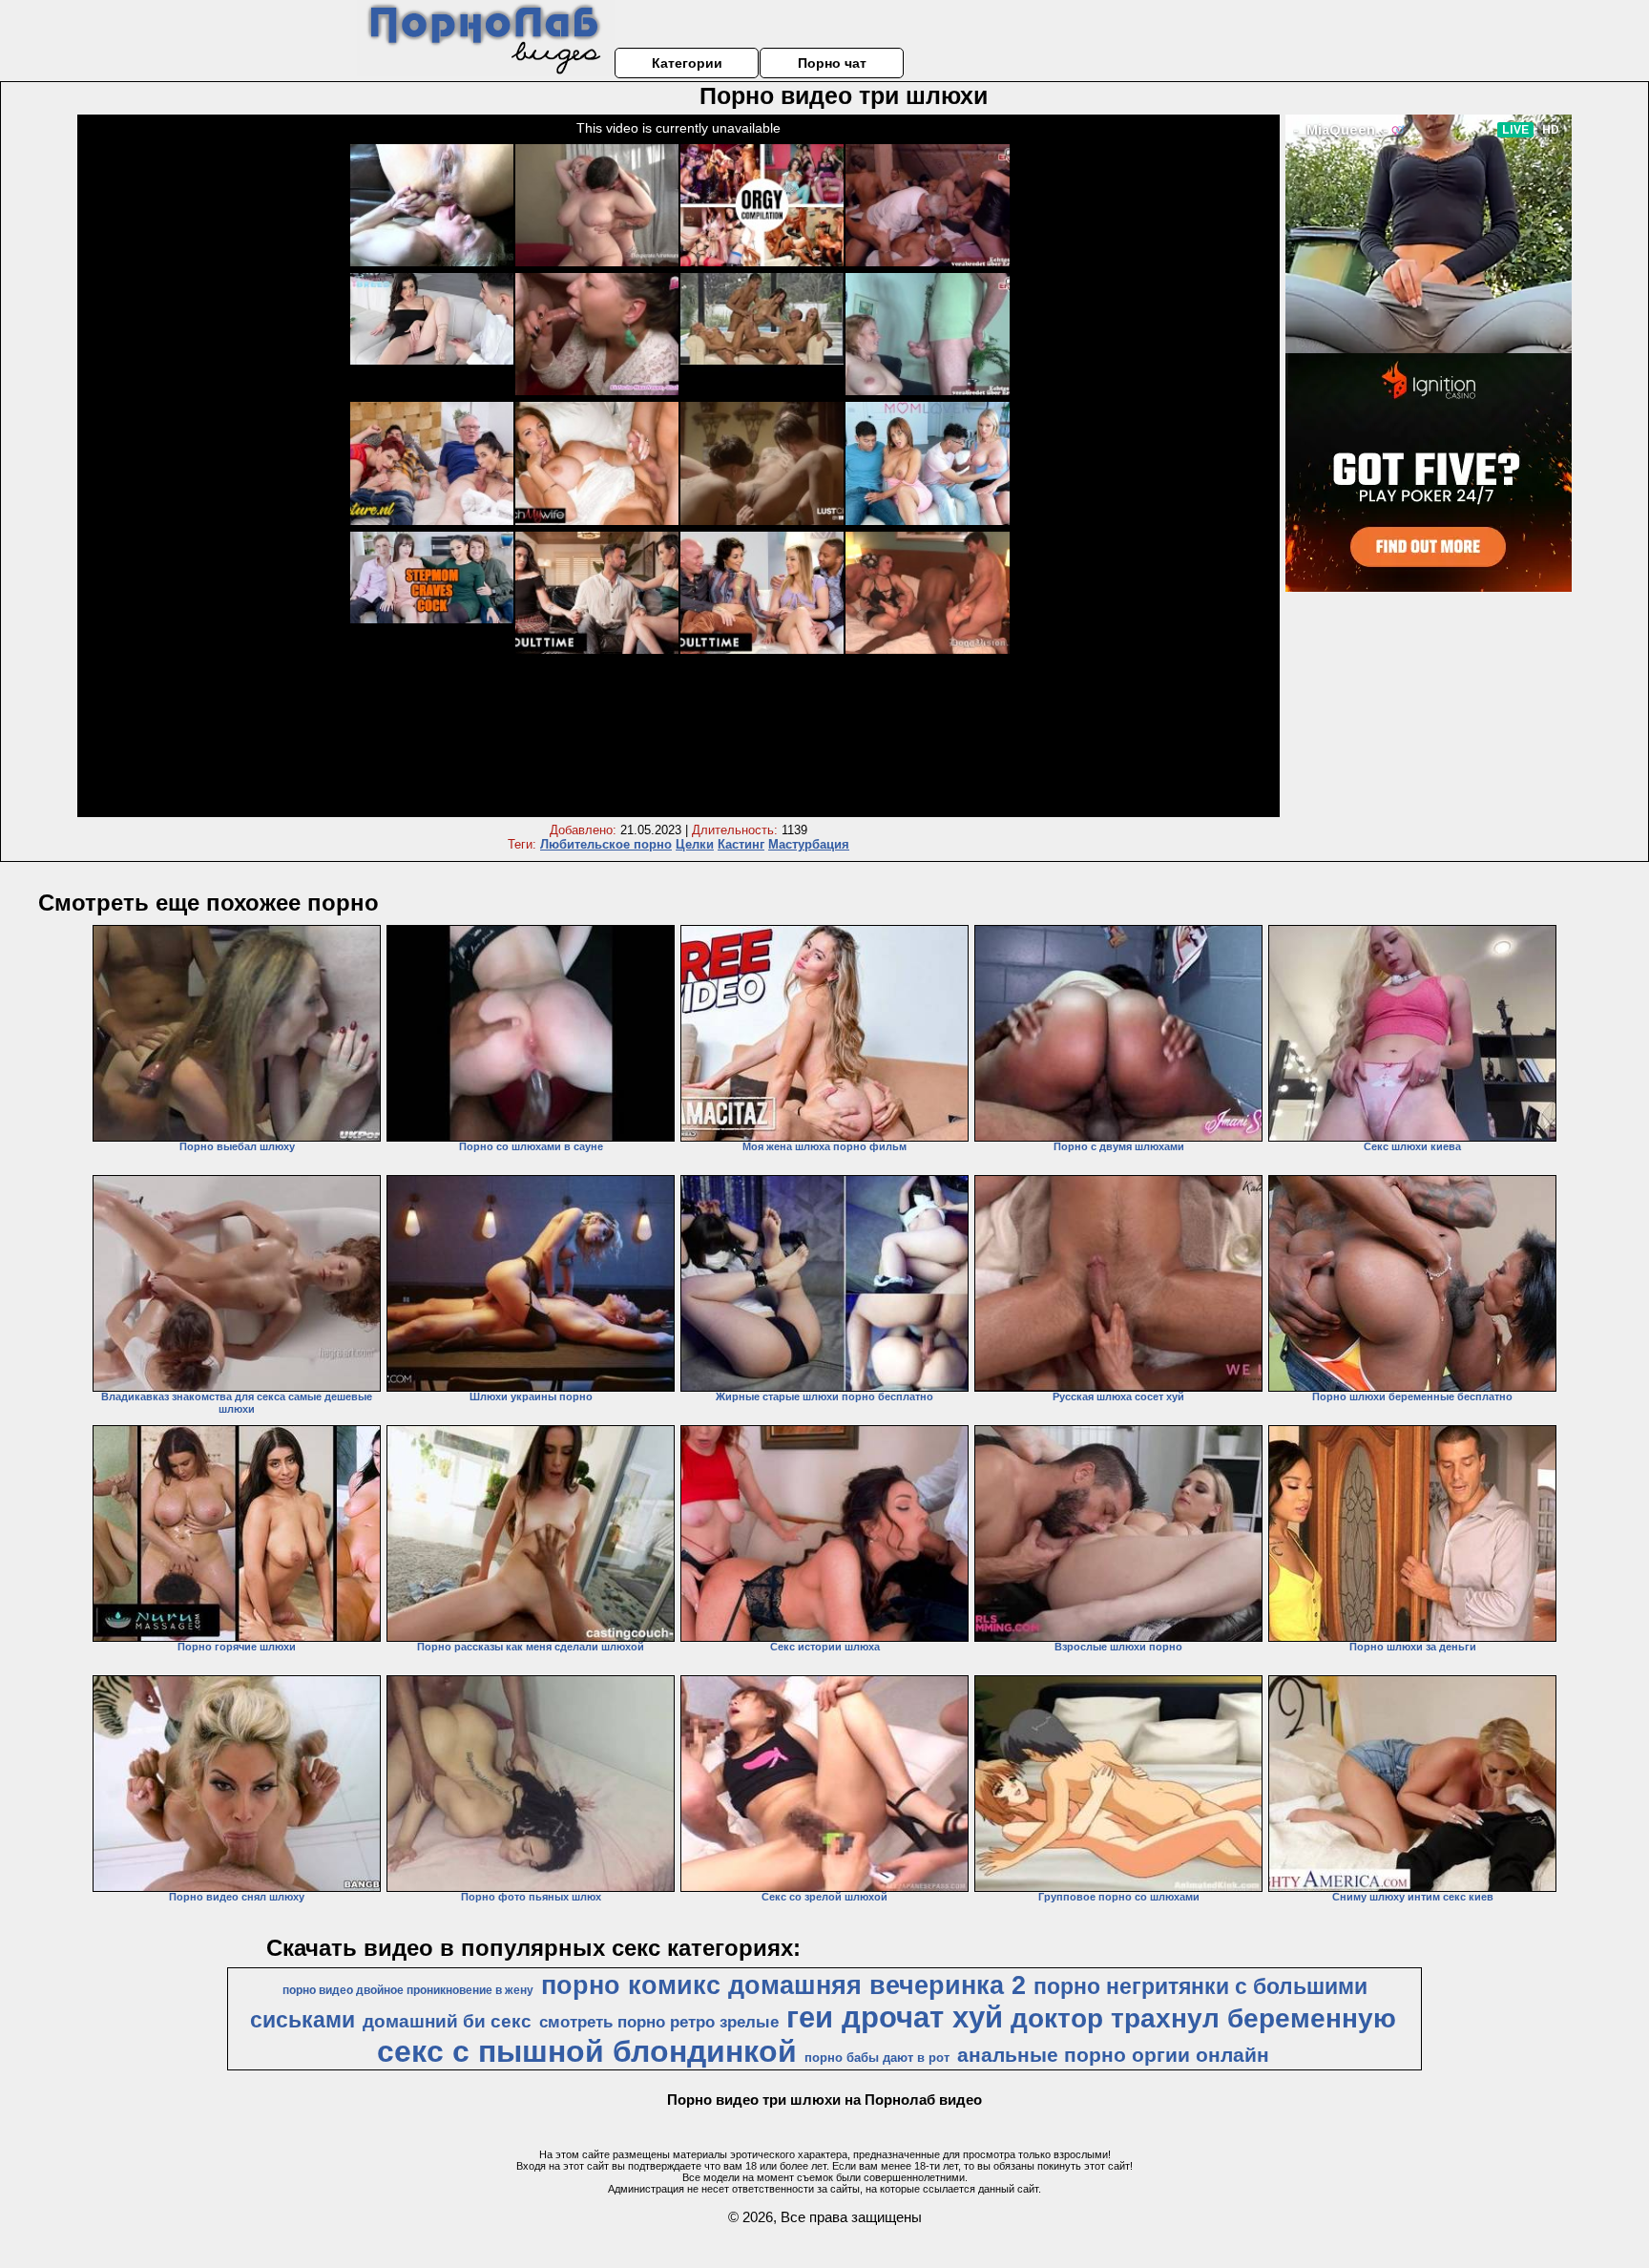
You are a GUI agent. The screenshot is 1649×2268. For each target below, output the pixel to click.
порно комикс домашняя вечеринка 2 (783, 1985)
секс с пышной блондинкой (587, 2051)
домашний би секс (447, 2021)
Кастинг (741, 844)
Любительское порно (606, 844)
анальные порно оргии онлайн (1113, 2055)
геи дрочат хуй (895, 2017)
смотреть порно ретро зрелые (659, 2022)
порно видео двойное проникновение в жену (408, 1990)
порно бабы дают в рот (877, 2058)
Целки (695, 844)
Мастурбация (809, 844)
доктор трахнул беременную (1203, 2018)
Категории (687, 63)
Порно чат (832, 63)
